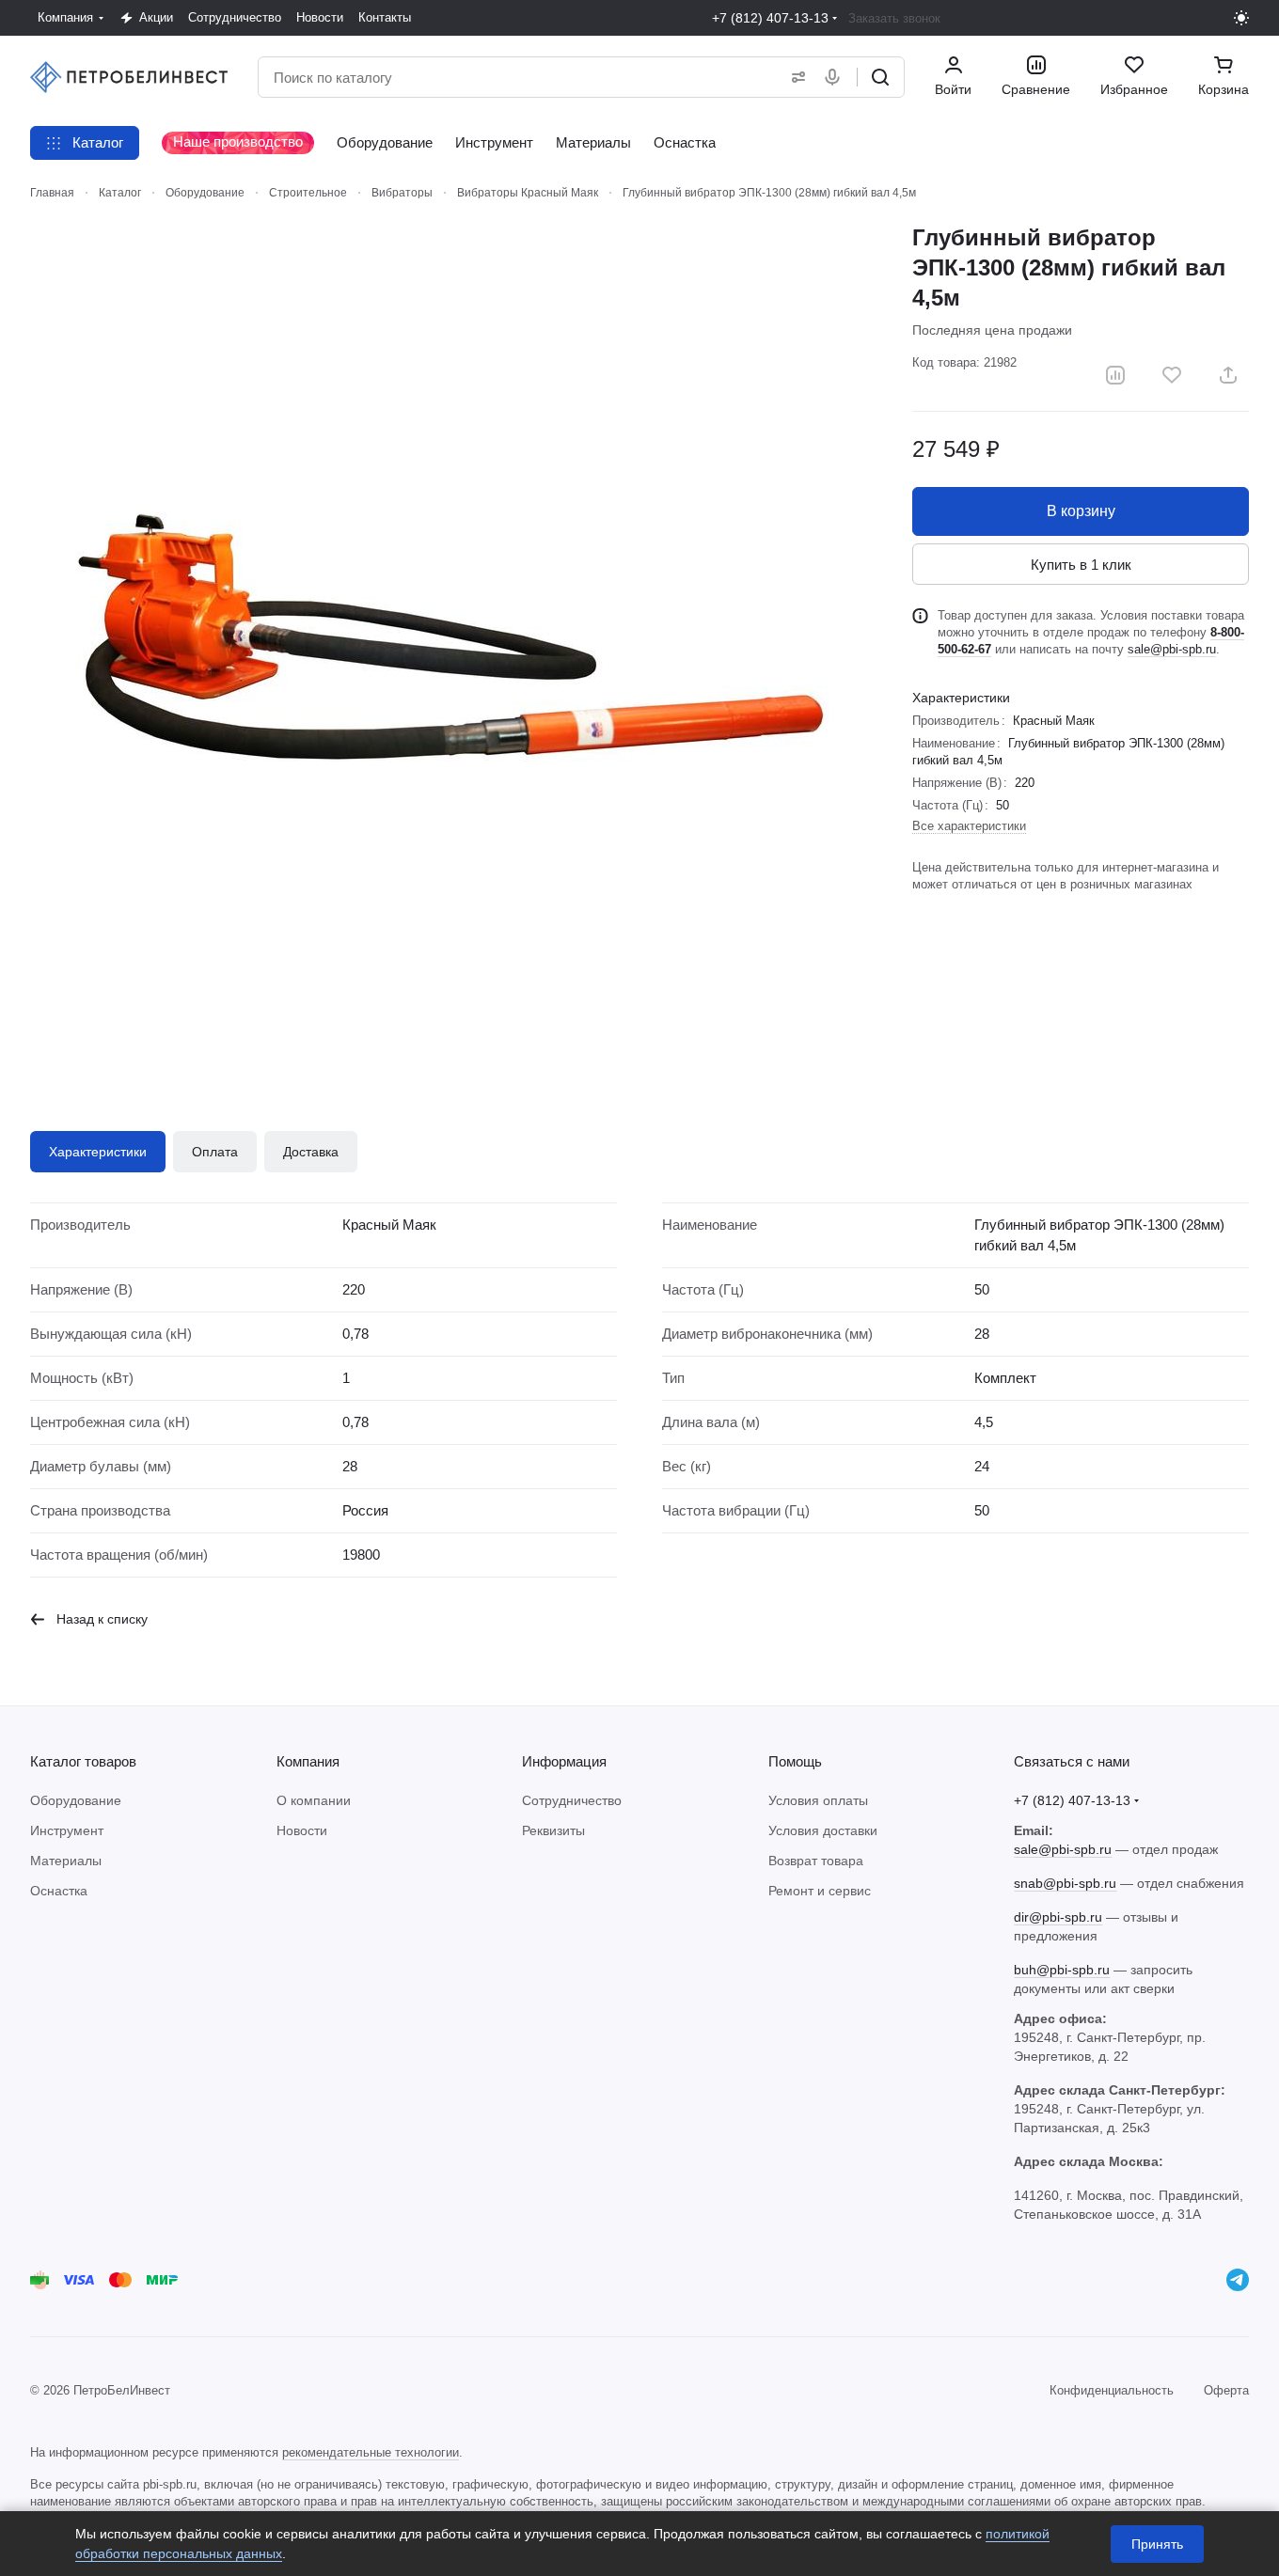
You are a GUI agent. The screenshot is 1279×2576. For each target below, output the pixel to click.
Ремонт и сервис (820, 1891)
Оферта (1226, 2390)
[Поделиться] (1228, 375)
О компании (314, 1800)
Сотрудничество (572, 1800)
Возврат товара (816, 1861)
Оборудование (76, 1800)
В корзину (1081, 511)
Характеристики (98, 1152)
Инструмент (67, 1830)
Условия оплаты (818, 1800)
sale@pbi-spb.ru (1172, 649)
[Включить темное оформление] (1241, 18)
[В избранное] (1172, 375)
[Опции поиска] (795, 77)
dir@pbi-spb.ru (1058, 1917)
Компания (308, 1761)
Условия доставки (823, 1830)
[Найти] (880, 77)
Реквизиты (553, 1830)
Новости (302, 1830)
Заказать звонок (894, 18)
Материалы (66, 1861)
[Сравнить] (1115, 375)
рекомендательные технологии (371, 2452)
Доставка (311, 1152)
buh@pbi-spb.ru (1062, 1970)
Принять (1157, 2544)
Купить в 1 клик (1081, 565)
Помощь (795, 1761)
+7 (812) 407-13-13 (770, 18)
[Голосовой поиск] (836, 77)
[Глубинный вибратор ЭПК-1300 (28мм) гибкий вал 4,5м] (452, 645)
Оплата (215, 1152)
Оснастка (59, 1891)
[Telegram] (1238, 2280)
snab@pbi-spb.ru (1065, 1883)
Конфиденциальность (1112, 2390)
